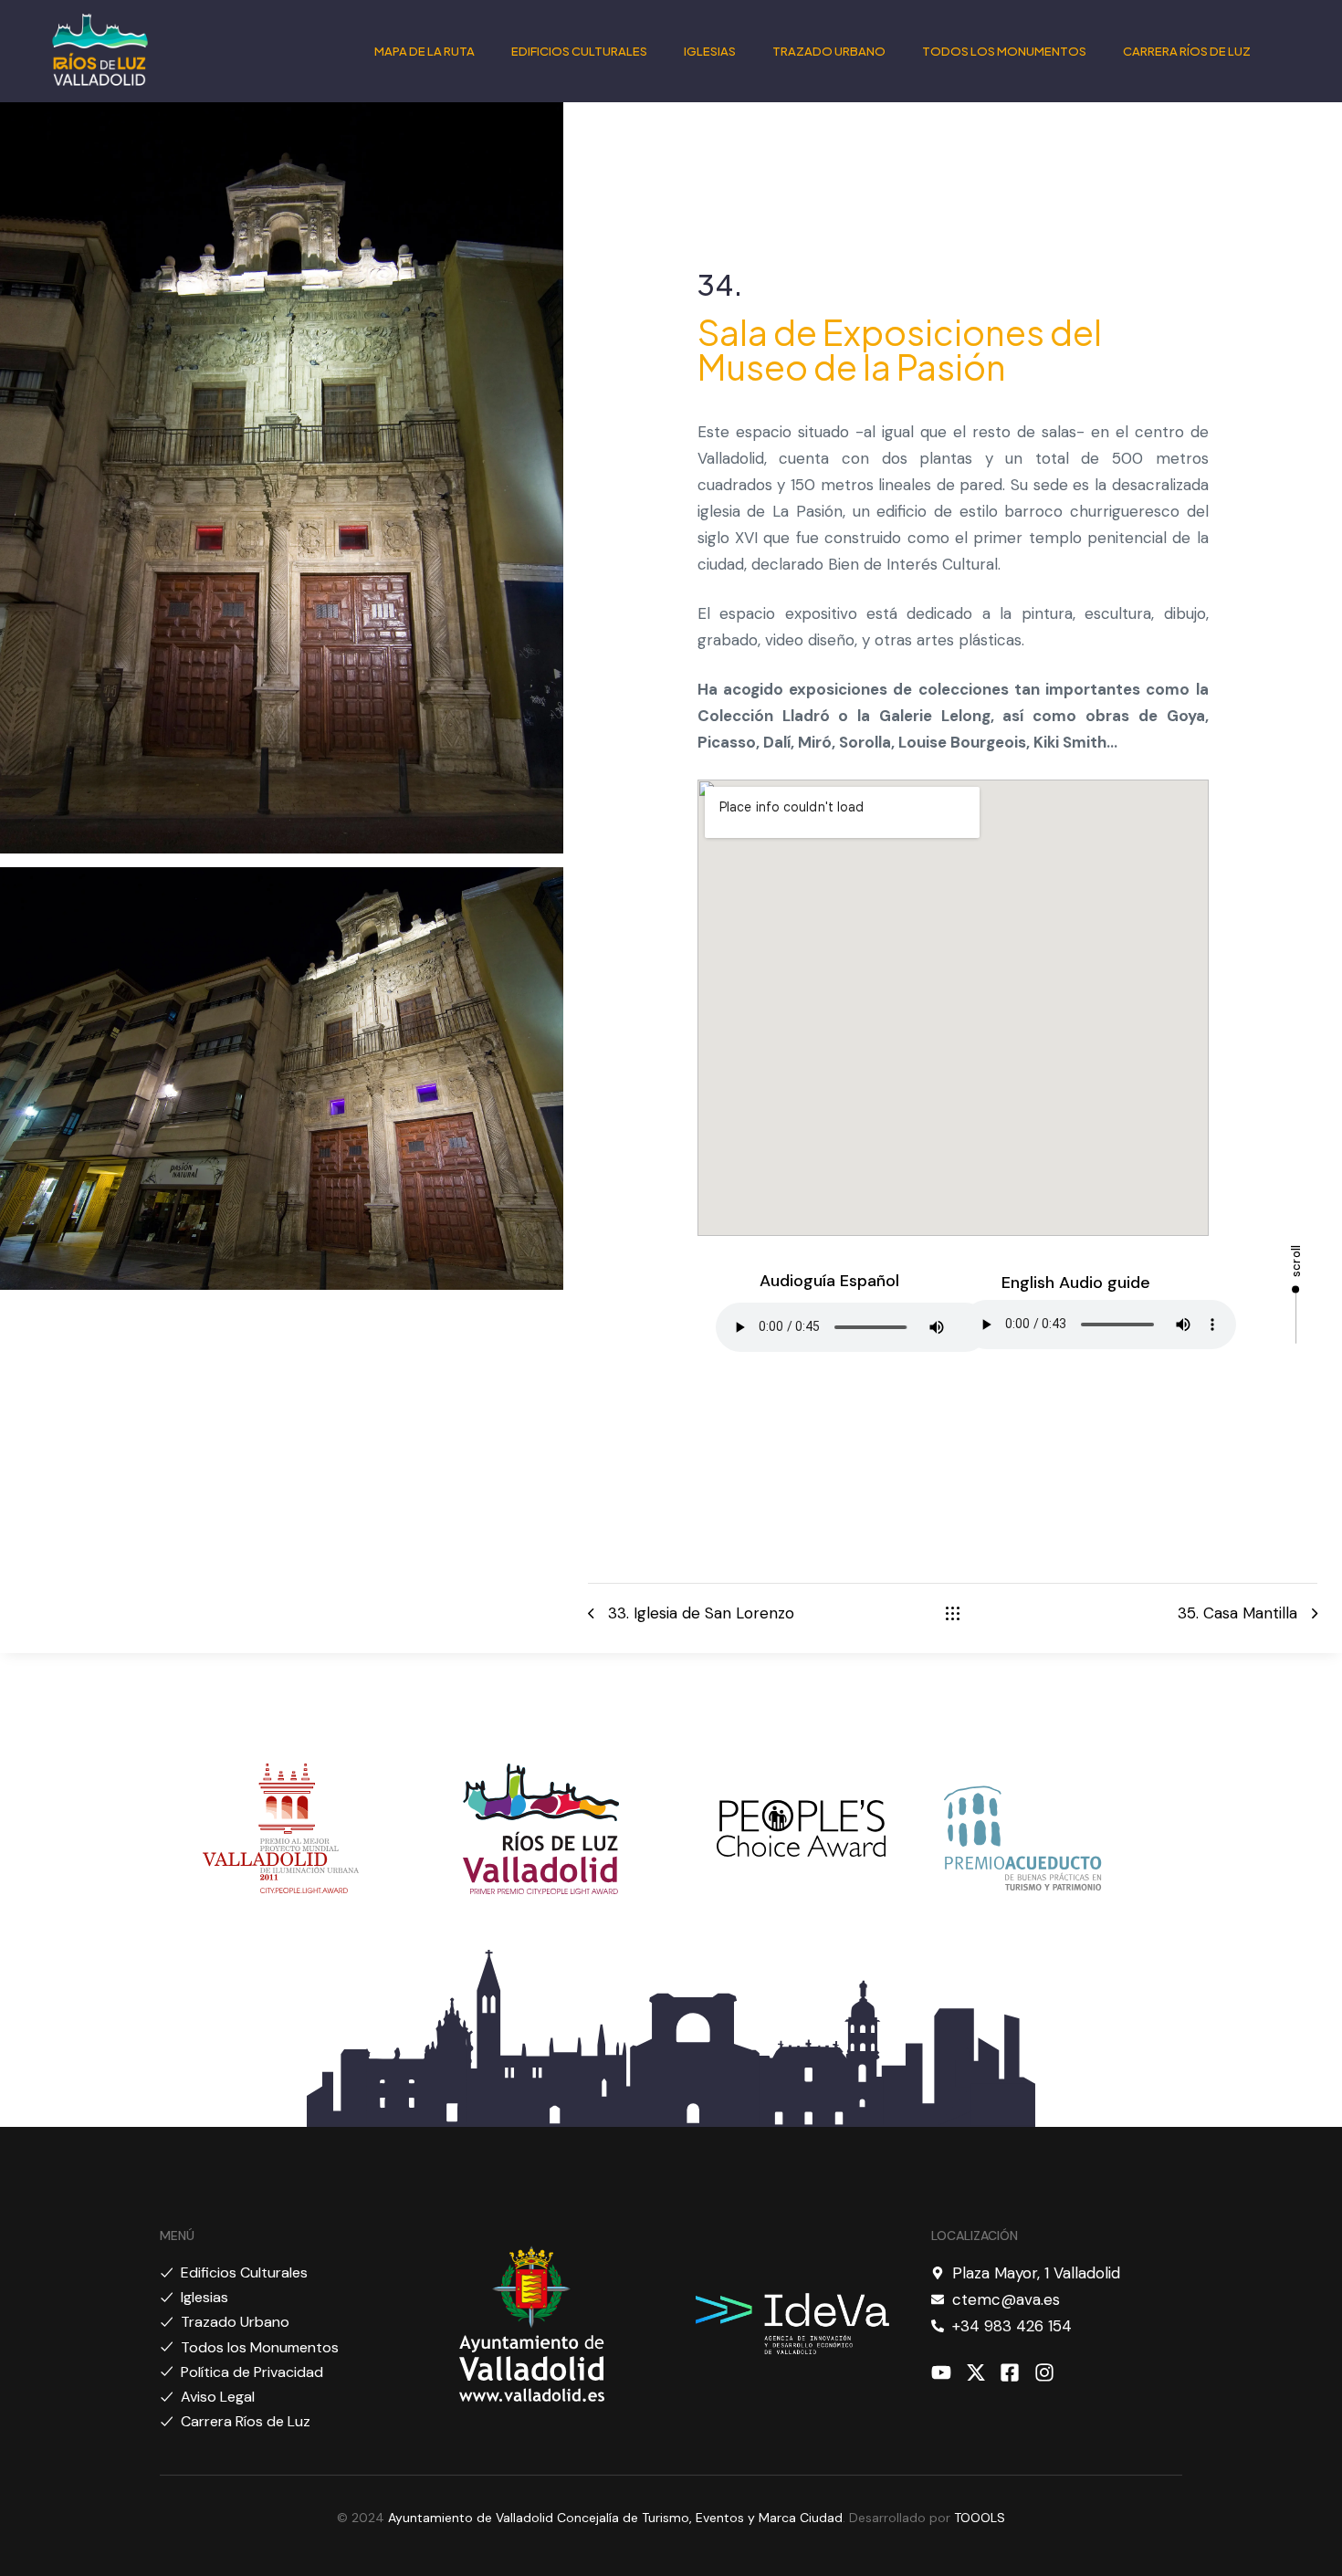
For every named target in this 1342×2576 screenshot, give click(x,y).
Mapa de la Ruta (425, 51)
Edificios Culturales (579, 51)
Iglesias (710, 51)
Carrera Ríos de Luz (1187, 51)
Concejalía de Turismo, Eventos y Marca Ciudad (700, 2518)
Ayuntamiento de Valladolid (471, 2518)
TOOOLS (980, 2518)
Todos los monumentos (1004, 51)
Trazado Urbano (829, 51)
